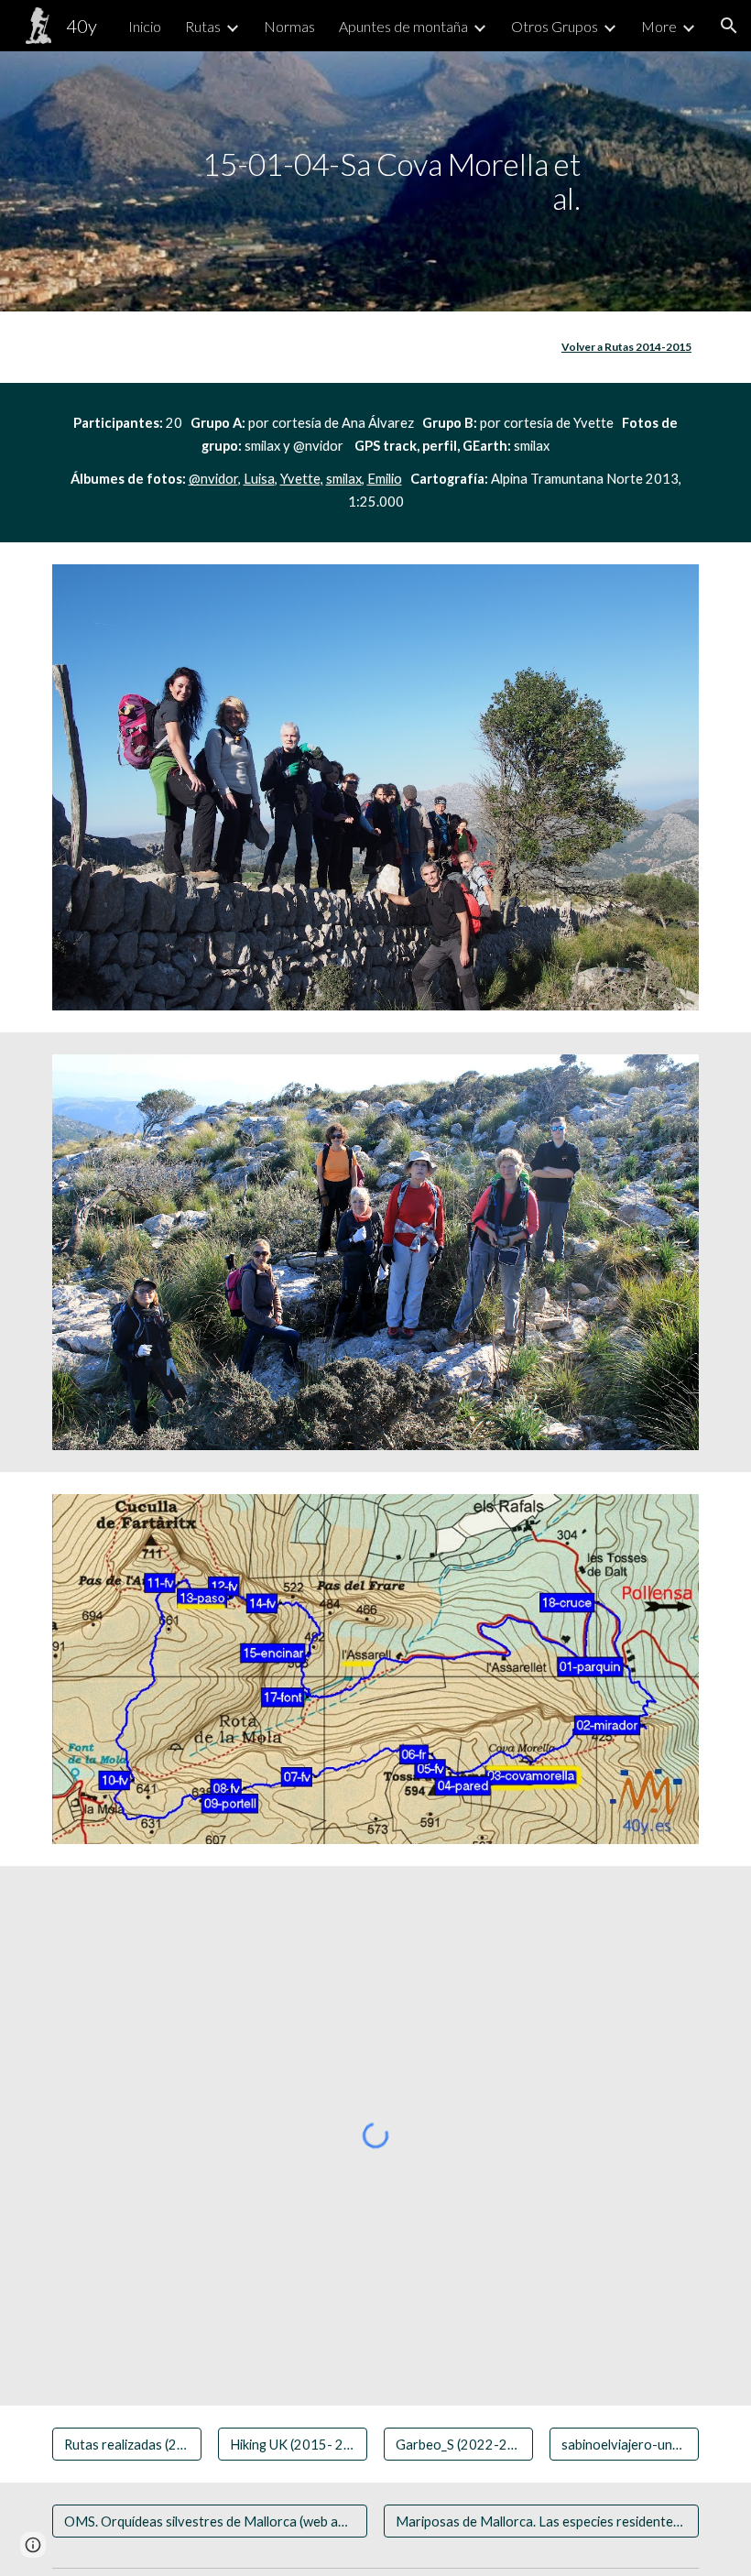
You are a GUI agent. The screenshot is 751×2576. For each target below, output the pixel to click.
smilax (344, 479)
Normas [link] (289, 26)
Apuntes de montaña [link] (403, 26)
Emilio (385, 479)
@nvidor (213, 479)
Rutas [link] (203, 26)
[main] (376, 181)
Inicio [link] (145, 26)
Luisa (259, 479)
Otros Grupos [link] (555, 26)
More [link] (659, 26)
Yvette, (302, 479)
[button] (729, 26)
